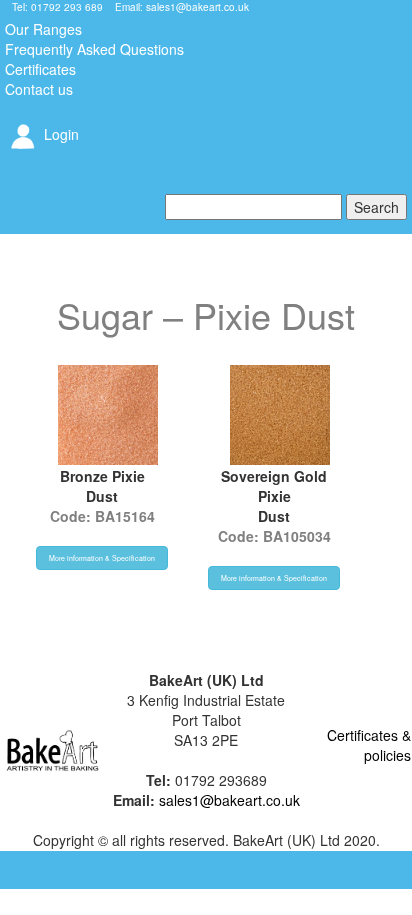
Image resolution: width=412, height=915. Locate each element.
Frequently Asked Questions (94, 49)
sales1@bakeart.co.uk (197, 7)
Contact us (39, 89)
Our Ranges (43, 29)
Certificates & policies (369, 745)
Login (59, 134)
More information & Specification (102, 558)
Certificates (40, 69)
